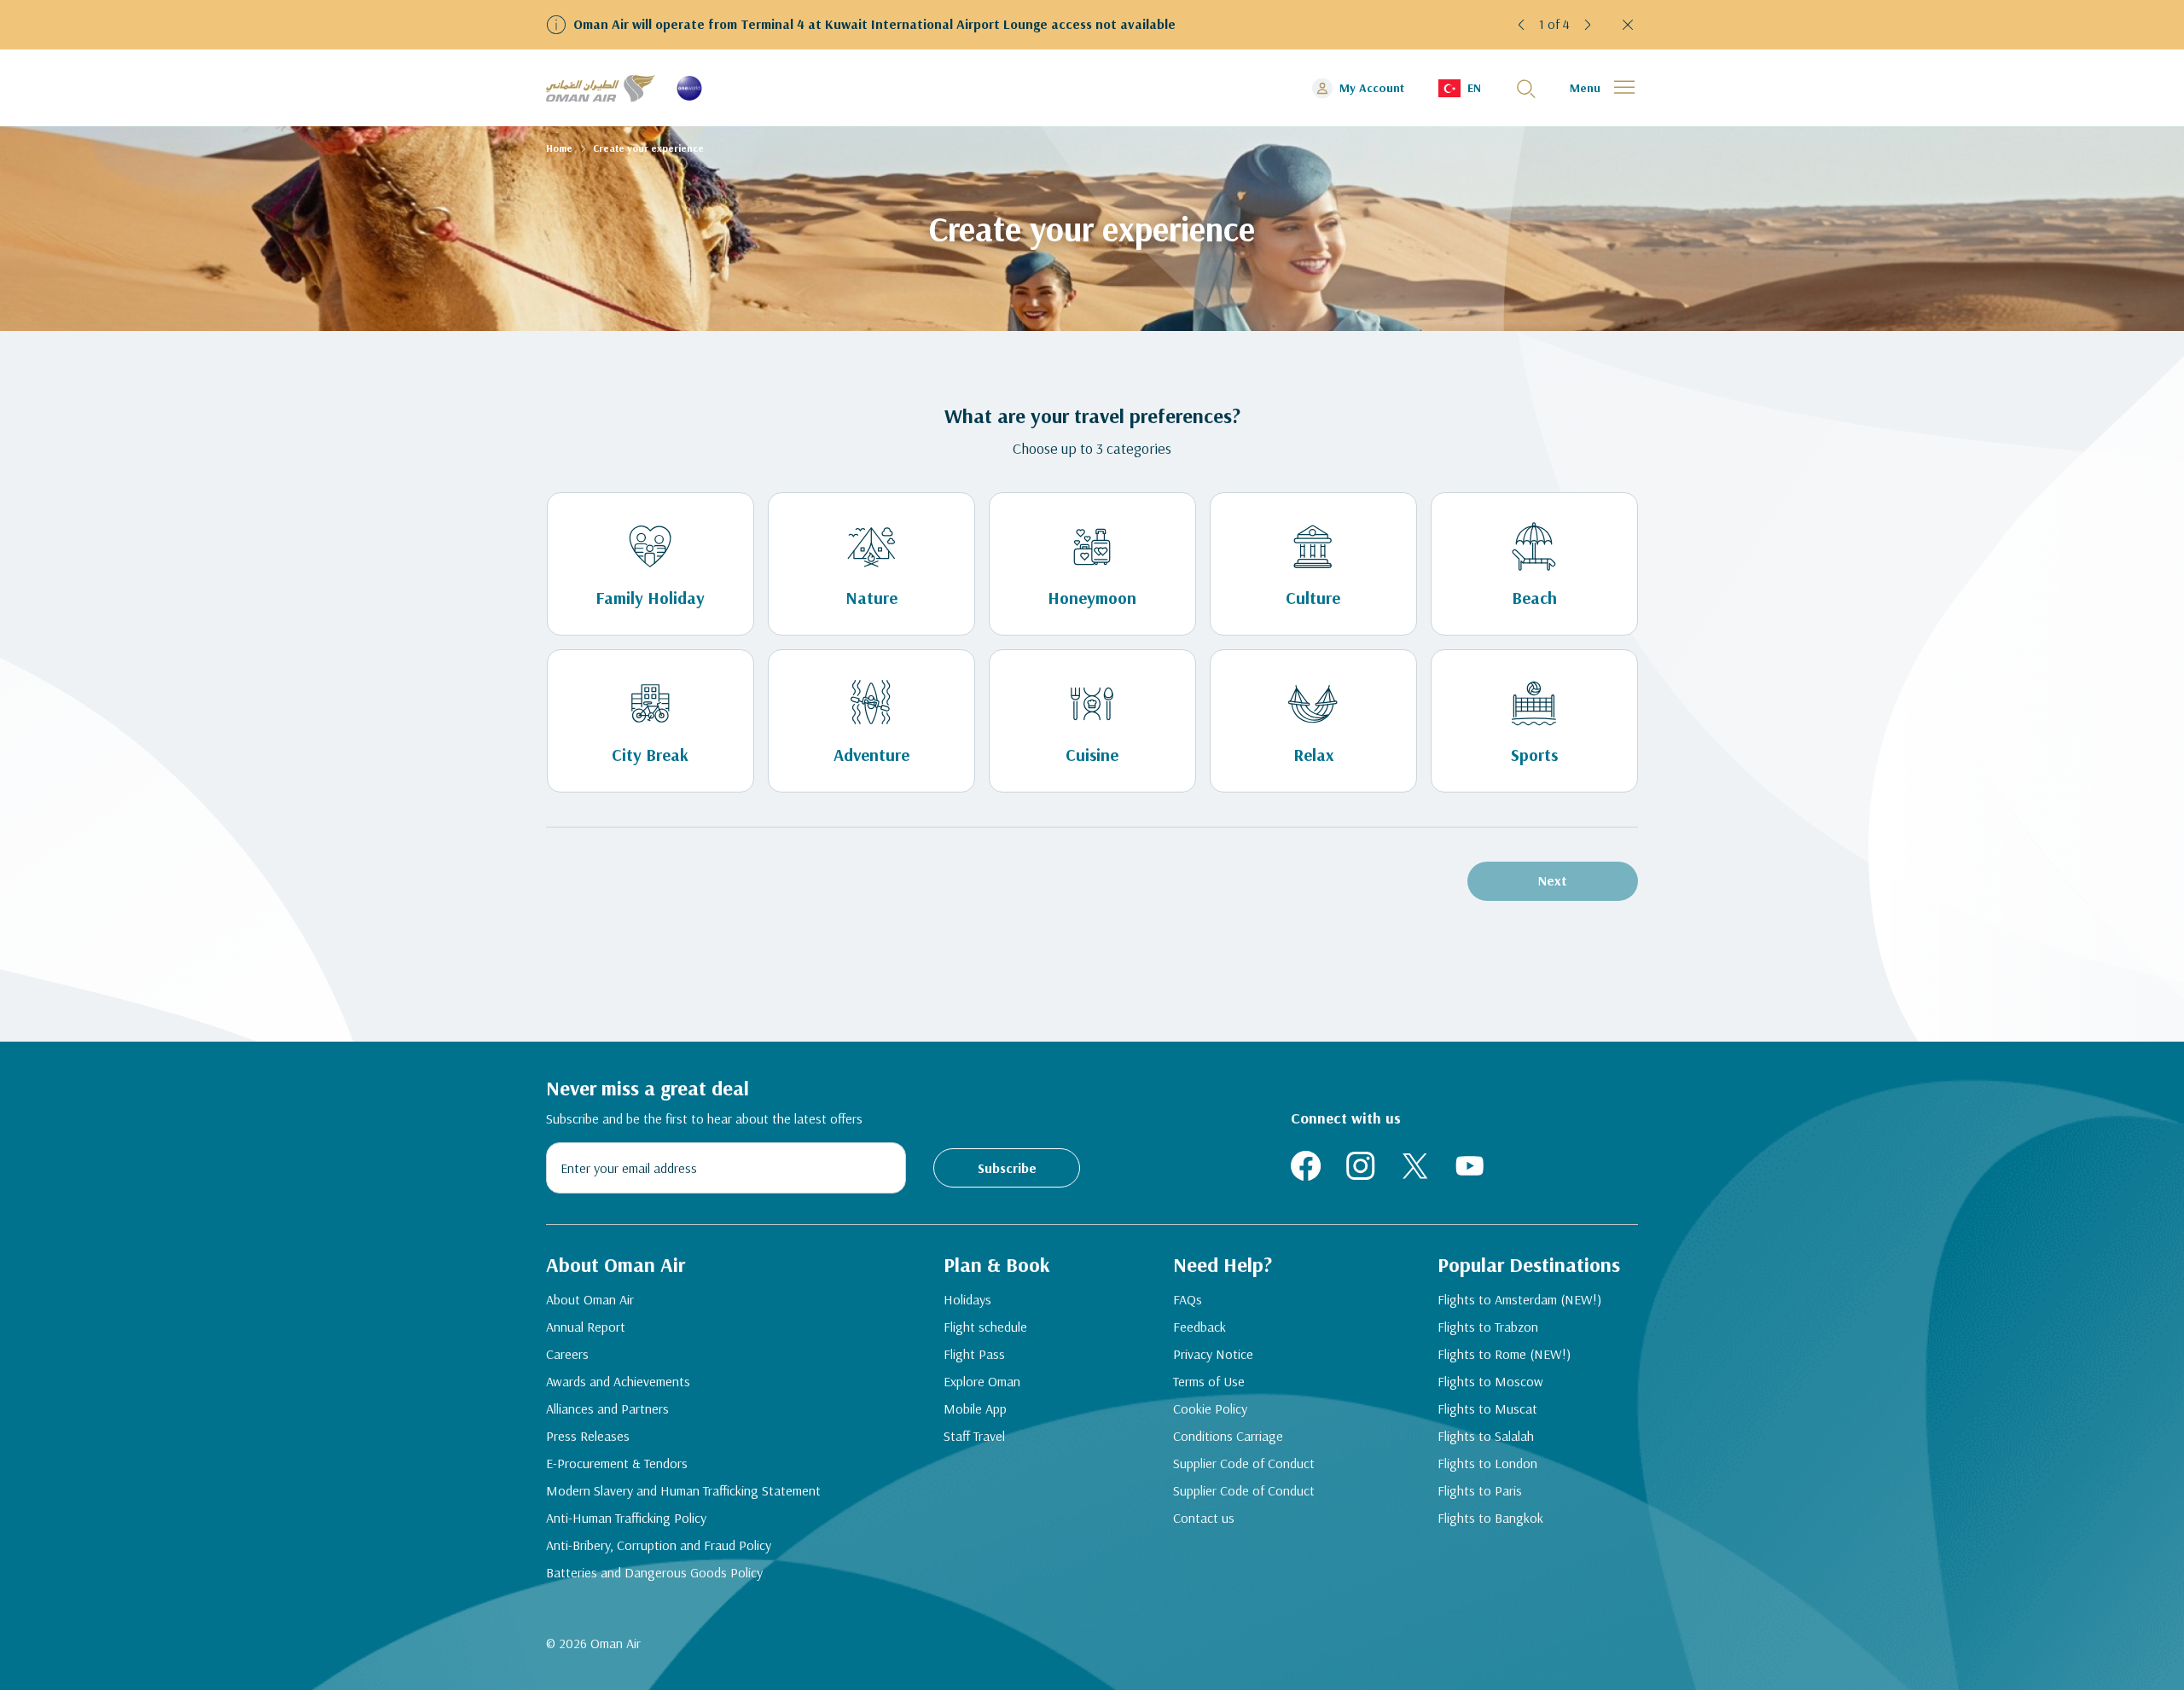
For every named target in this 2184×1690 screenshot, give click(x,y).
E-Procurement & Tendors (617, 1463)
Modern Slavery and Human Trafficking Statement (683, 1490)
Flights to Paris (1480, 1490)
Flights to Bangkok (1490, 1518)
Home (559, 148)
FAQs (1188, 1299)
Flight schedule (985, 1327)
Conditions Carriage (1228, 1436)
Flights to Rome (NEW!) (1504, 1354)
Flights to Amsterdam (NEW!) (1519, 1299)
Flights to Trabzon (1488, 1327)
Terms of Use (1209, 1381)
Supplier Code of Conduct (1244, 1463)
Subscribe (1007, 1168)
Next (1553, 880)
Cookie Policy (1210, 1408)
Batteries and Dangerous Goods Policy (654, 1572)
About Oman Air (590, 1299)
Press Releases (588, 1436)
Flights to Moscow (1490, 1381)
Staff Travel (974, 1436)
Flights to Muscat (1487, 1408)
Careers (567, 1354)
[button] (1522, 25)
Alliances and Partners (607, 1408)
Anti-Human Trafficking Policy (626, 1518)
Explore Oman (982, 1381)
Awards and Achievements (618, 1381)
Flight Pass (974, 1354)
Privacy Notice (1213, 1354)
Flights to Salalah (1486, 1436)
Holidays (967, 1299)
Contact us (1204, 1518)
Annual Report (586, 1327)
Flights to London (1487, 1463)
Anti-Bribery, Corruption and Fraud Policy (659, 1545)
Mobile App (975, 1408)
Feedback (1199, 1327)
